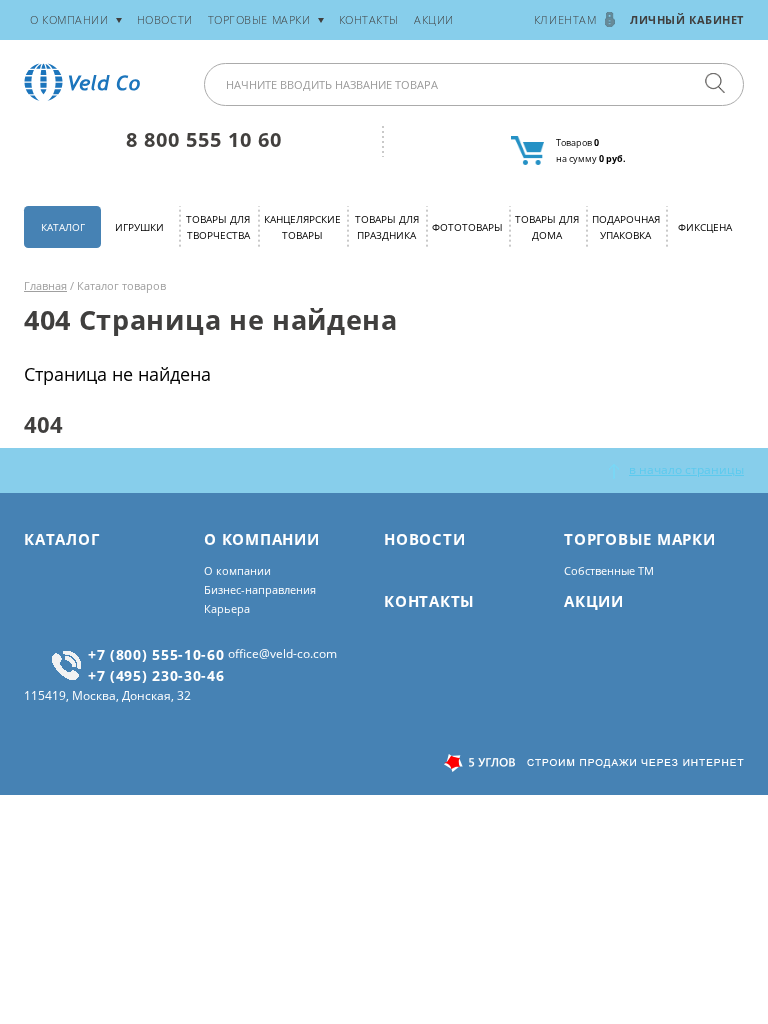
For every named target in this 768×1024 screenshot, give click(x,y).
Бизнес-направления (260, 589)
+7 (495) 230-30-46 (156, 675)
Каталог (63, 227)
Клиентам (565, 19)
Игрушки (139, 227)
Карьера (227, 608)
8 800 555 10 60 (204, 139)
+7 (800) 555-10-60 (156, 654)
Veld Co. (85, 82)
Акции (434, 19)
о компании (69, 19)
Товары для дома (547, 226)
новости (165, 19)
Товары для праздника (387, 226)
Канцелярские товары (302, 226)
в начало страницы (686, 469)
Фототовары (467, 227)
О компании (237, 570)
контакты (369, 19)
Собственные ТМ (609, 570)
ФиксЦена (705, 227)
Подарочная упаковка (626, 226)
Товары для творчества (218, 226)
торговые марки (259, 19)
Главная (45, 285)
